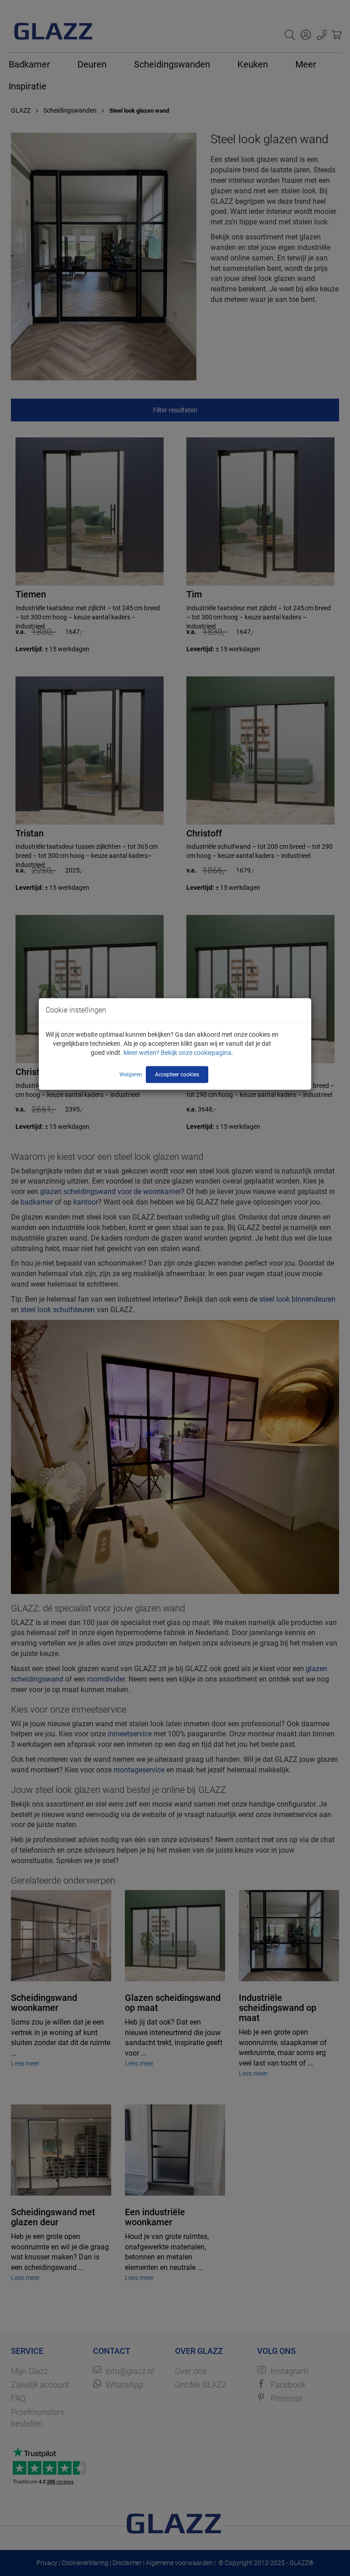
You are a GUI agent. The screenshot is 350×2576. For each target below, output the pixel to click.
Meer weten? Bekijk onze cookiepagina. (178, 1053)
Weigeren (131, 1075)
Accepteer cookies (177, 1075)
